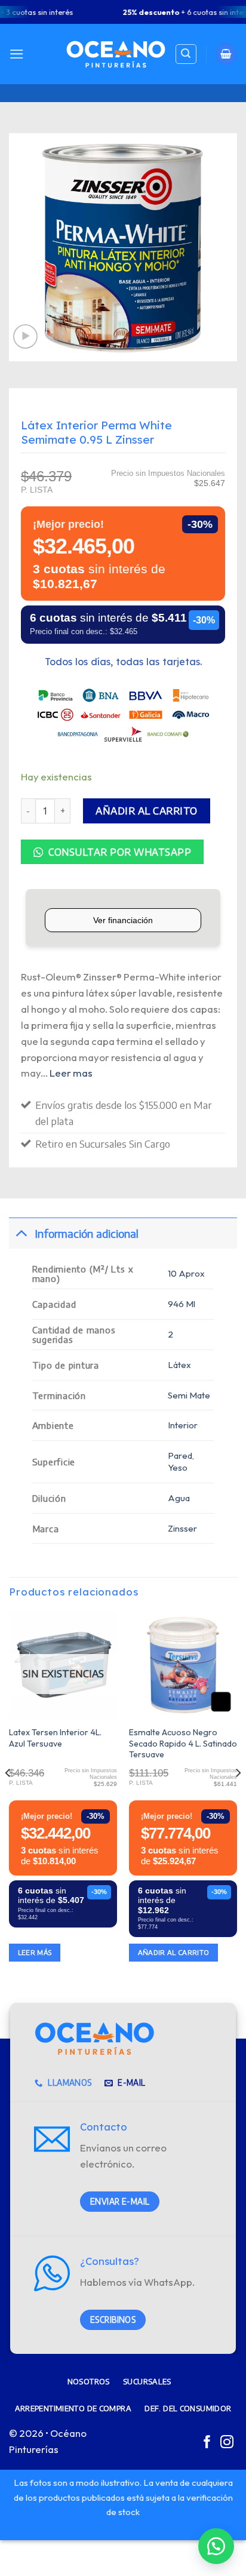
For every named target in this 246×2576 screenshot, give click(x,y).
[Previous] (8, 1797)
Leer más (35, 1952)
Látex (179, 1365)
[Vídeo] (25, 336)
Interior (183, 1425)
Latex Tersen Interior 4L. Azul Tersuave (55, 1738)
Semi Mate (189, 1395)
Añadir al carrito (147, 811)
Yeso (178, 1467)
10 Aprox (186, 1273)
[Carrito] (226, 54)
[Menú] (17, 54)
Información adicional (87, 1233)
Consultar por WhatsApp (119, 852)
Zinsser (182, 1528)
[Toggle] (21, 1233)
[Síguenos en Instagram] (227, 2443)
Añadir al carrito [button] (174, 1952)
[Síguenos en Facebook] (207, 2443)
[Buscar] (186, 54)
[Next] (238, 1797)
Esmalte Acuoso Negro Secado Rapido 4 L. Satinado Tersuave (183, 1743)
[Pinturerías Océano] (116, 54)
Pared (180, 1455)
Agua (179, 1498)
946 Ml (182, 1304)
